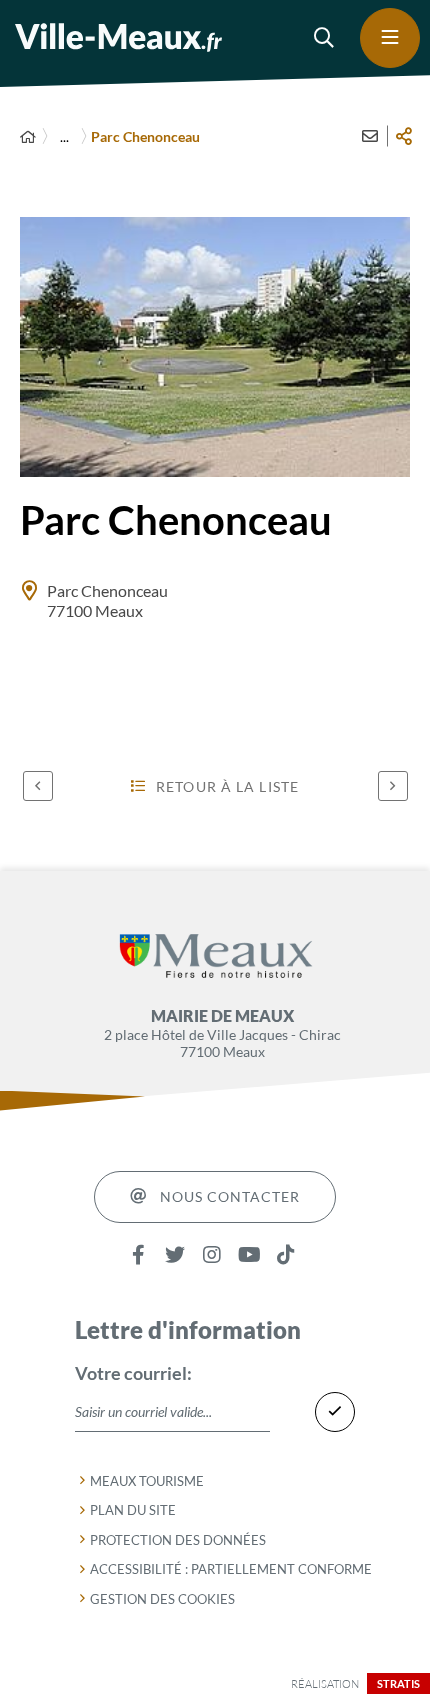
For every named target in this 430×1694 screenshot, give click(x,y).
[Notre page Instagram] (212, 1255)
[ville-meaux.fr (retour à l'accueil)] (118, 37)
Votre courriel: (133, 1373)
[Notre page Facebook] (138, 1255)
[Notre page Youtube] (249, 1255)
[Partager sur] (404, 136)
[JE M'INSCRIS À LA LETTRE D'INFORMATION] (335, 1412)
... (64, 136)
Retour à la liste (227, 786)
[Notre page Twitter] (175, 1255)
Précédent (38, 786)
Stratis (398, 1683)
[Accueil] (28, 136)
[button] (325, 38)
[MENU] (390, 38)
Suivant (393, 786)
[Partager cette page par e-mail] (370, 136)
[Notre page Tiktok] (286, 1255)
